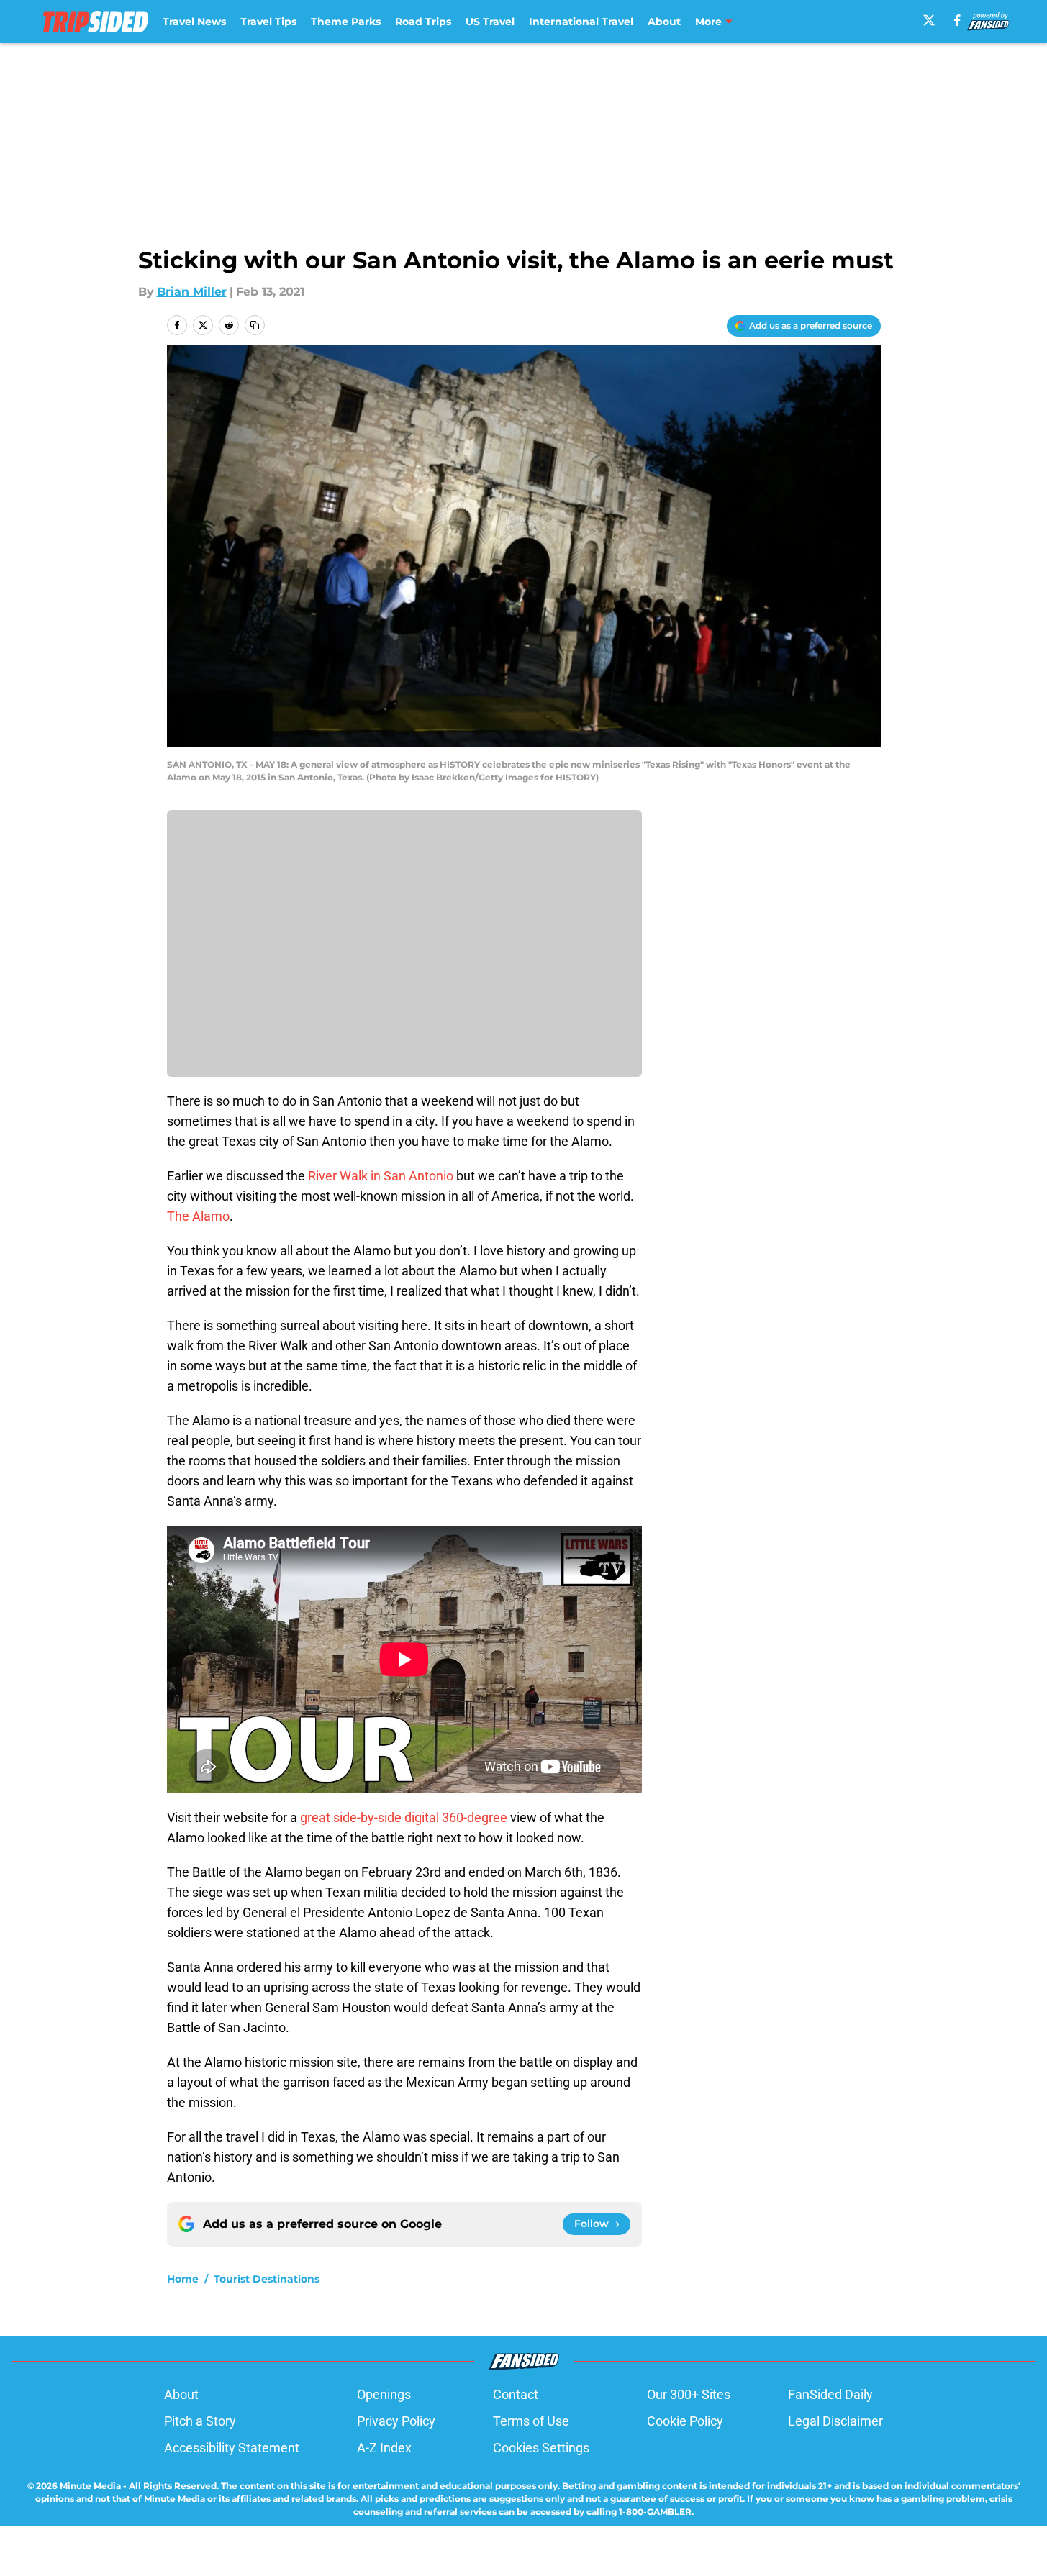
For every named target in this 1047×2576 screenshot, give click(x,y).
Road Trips (423, 22)
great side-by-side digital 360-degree (404, 1817)
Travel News (194, 22)
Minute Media (90, 2486)
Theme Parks (346, 22)
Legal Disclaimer (835, 2421)
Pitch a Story (200, 2421)
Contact (516, 2394)
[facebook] (957, 20)
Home (183, 2279)
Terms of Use (531, 2421)
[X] (929, 20)
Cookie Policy (685, 2421)
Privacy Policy (396, 2421)
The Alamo (198, 1216)
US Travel (490, 22)
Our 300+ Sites (689, 2394)
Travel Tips (268, 22)
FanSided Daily (830, 2394)
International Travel (581, 22)
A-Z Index (384, 2448)
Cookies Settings (541, 2448)
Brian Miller (192, 292)
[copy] (255, 325)
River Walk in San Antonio (379, 1176)
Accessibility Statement (232, 2448)
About (664, 22)
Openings (384, 2394)
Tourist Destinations (267, 2279)
